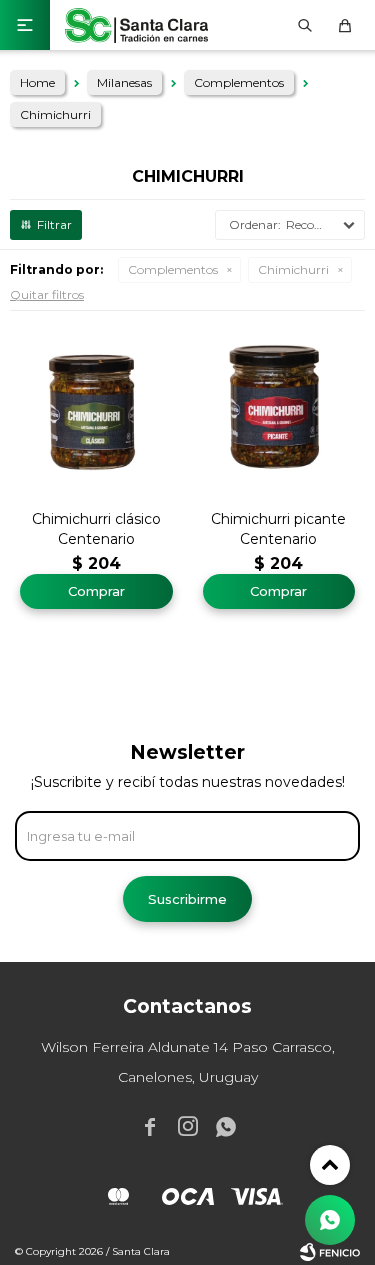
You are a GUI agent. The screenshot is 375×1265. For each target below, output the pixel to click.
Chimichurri (293, 269)
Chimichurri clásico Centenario (96, 529)
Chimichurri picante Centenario (278, 529)
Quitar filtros (47, 294)
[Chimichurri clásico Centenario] (96, 407)
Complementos (173, 269)
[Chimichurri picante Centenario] (279, 407)
